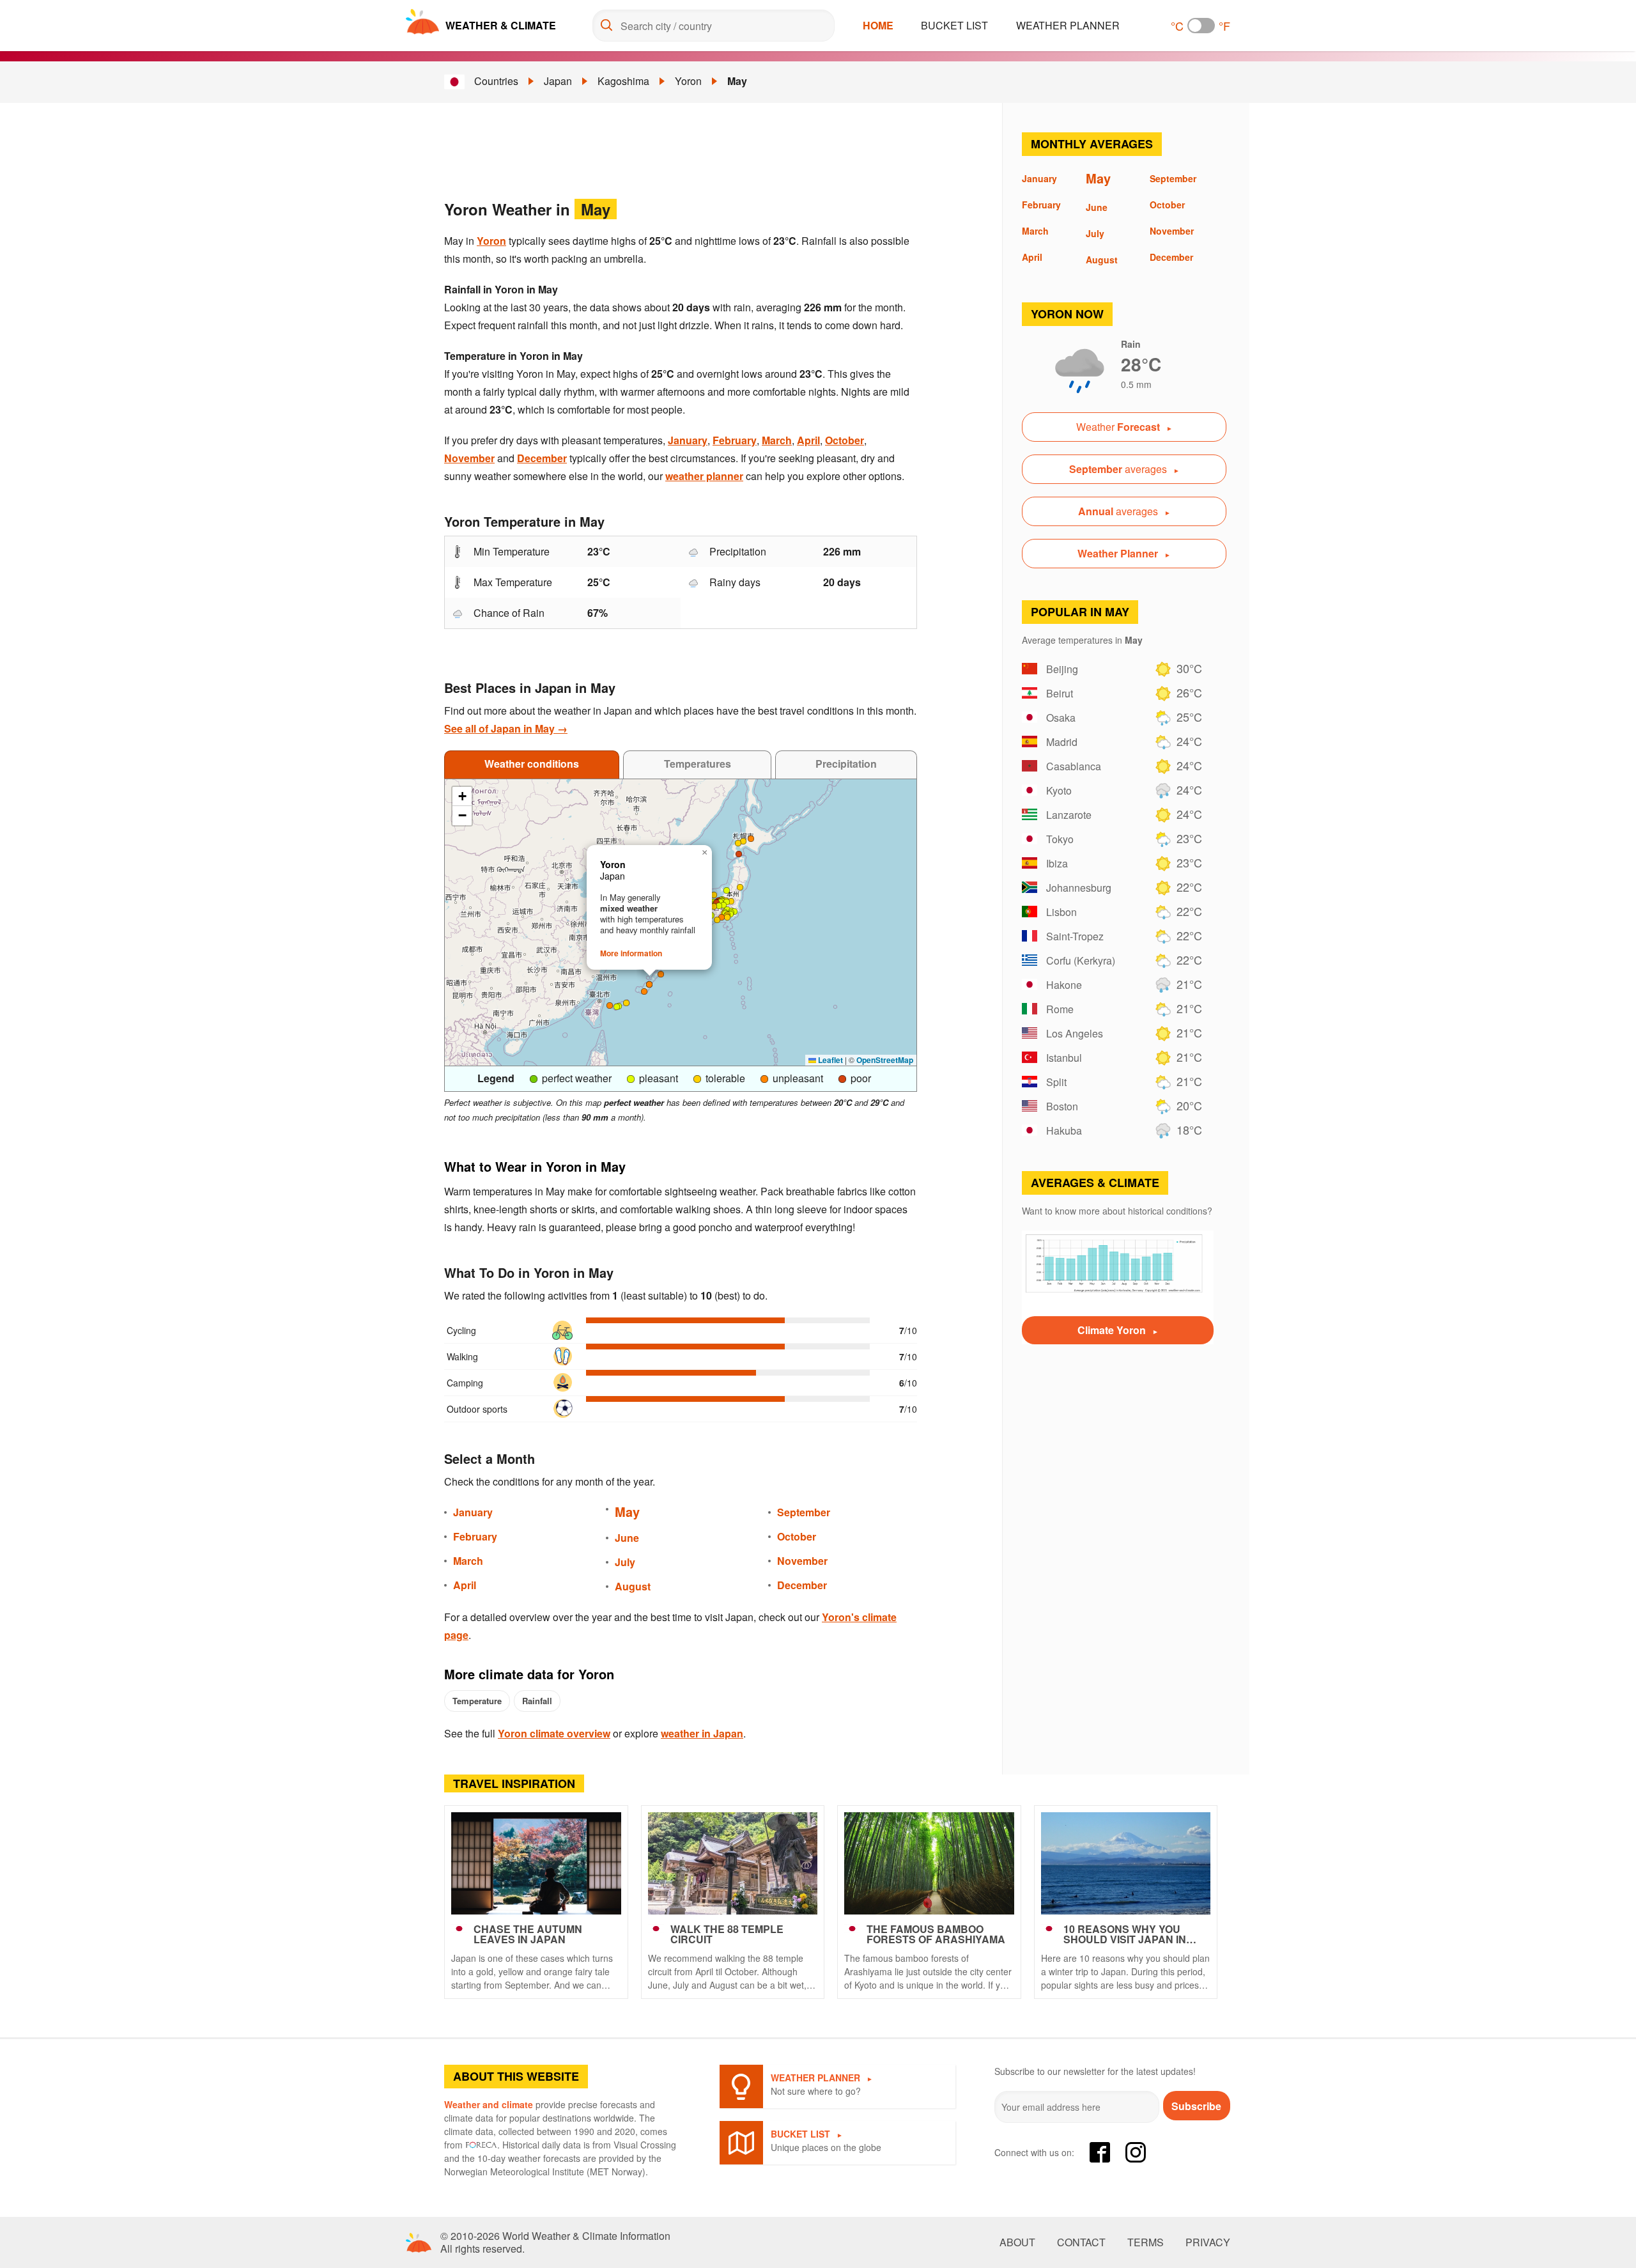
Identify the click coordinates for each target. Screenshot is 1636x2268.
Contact (1081, 2242)
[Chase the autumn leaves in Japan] (536, 1863)
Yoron (688, 81)
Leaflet (830, 1060)
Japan (558, 81)
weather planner (704, 476)
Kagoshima (623, 81)
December (542, 458)
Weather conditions (532, 764)
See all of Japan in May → (506, 728)
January (688, 440)
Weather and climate (489, 2104)
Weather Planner (1068, 25)
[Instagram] (1136, 2152)
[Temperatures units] (1201, 26)
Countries (496, 81)
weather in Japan (702, 1733)
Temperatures (698, 764)
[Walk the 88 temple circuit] (733, 1863)
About (1017, 2242)
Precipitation (846, 764)
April (808, 440)
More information (631, 953)
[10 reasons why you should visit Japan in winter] (1126, 1863)
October (845, 440)
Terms (1146, 2242)
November (469, 458)
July (625, 1562)
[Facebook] (1100, 2152)
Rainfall (537, 1701)
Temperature (477, 1701)
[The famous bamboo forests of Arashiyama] (929, 1863)
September (804, 1512)
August (633, 1586)
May (737, 81)
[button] (734, 912)
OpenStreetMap (885, 1060)
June (627, 1538)
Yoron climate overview (554, 1733)
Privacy (1208, 2242)
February (735, 440)
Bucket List (954, 25)
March (777, 440)
